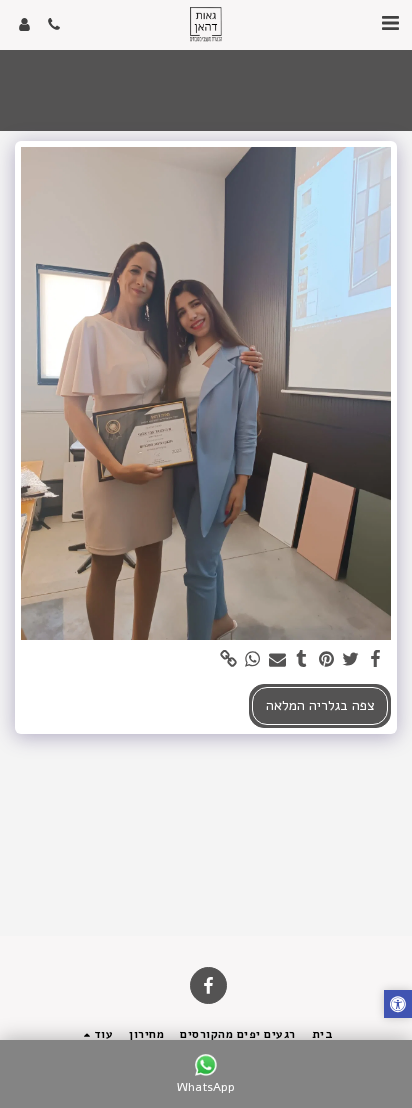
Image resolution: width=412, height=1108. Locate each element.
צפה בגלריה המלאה (320, 705)
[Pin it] (327, 659)
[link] (229, 659)
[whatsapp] (253, 659)
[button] (390, 23)
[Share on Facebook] (376, 659)
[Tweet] (351, 659)
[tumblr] (302, 659)
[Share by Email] (278, 659)
